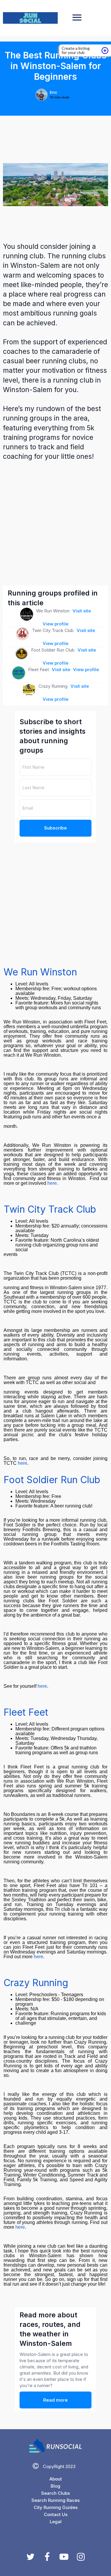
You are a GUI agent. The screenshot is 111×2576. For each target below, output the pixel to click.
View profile (55, 624)
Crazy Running (36, 1983)
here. (53, 1183)
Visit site (82, 611)
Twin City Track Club (50, 1209)
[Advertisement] (55, 523)
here (22, 1463)
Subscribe (55, 828)
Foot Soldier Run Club (52, 1480)
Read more (55, 2400)
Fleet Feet (26, 1712)
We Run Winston (40, 972)
